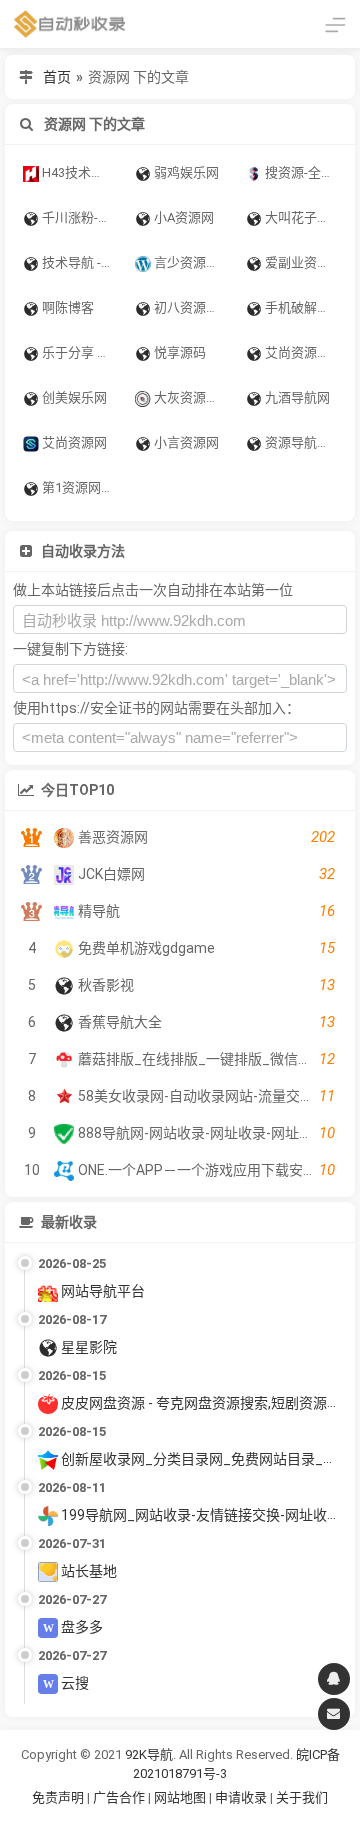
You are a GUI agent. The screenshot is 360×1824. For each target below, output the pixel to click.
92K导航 (149, 1754)
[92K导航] (70, 24)
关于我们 (302, 1797)
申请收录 (241, 1797)
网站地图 (181, 1797)
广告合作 (119, 1797)
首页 (57, 77)
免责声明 (58, 1797)
